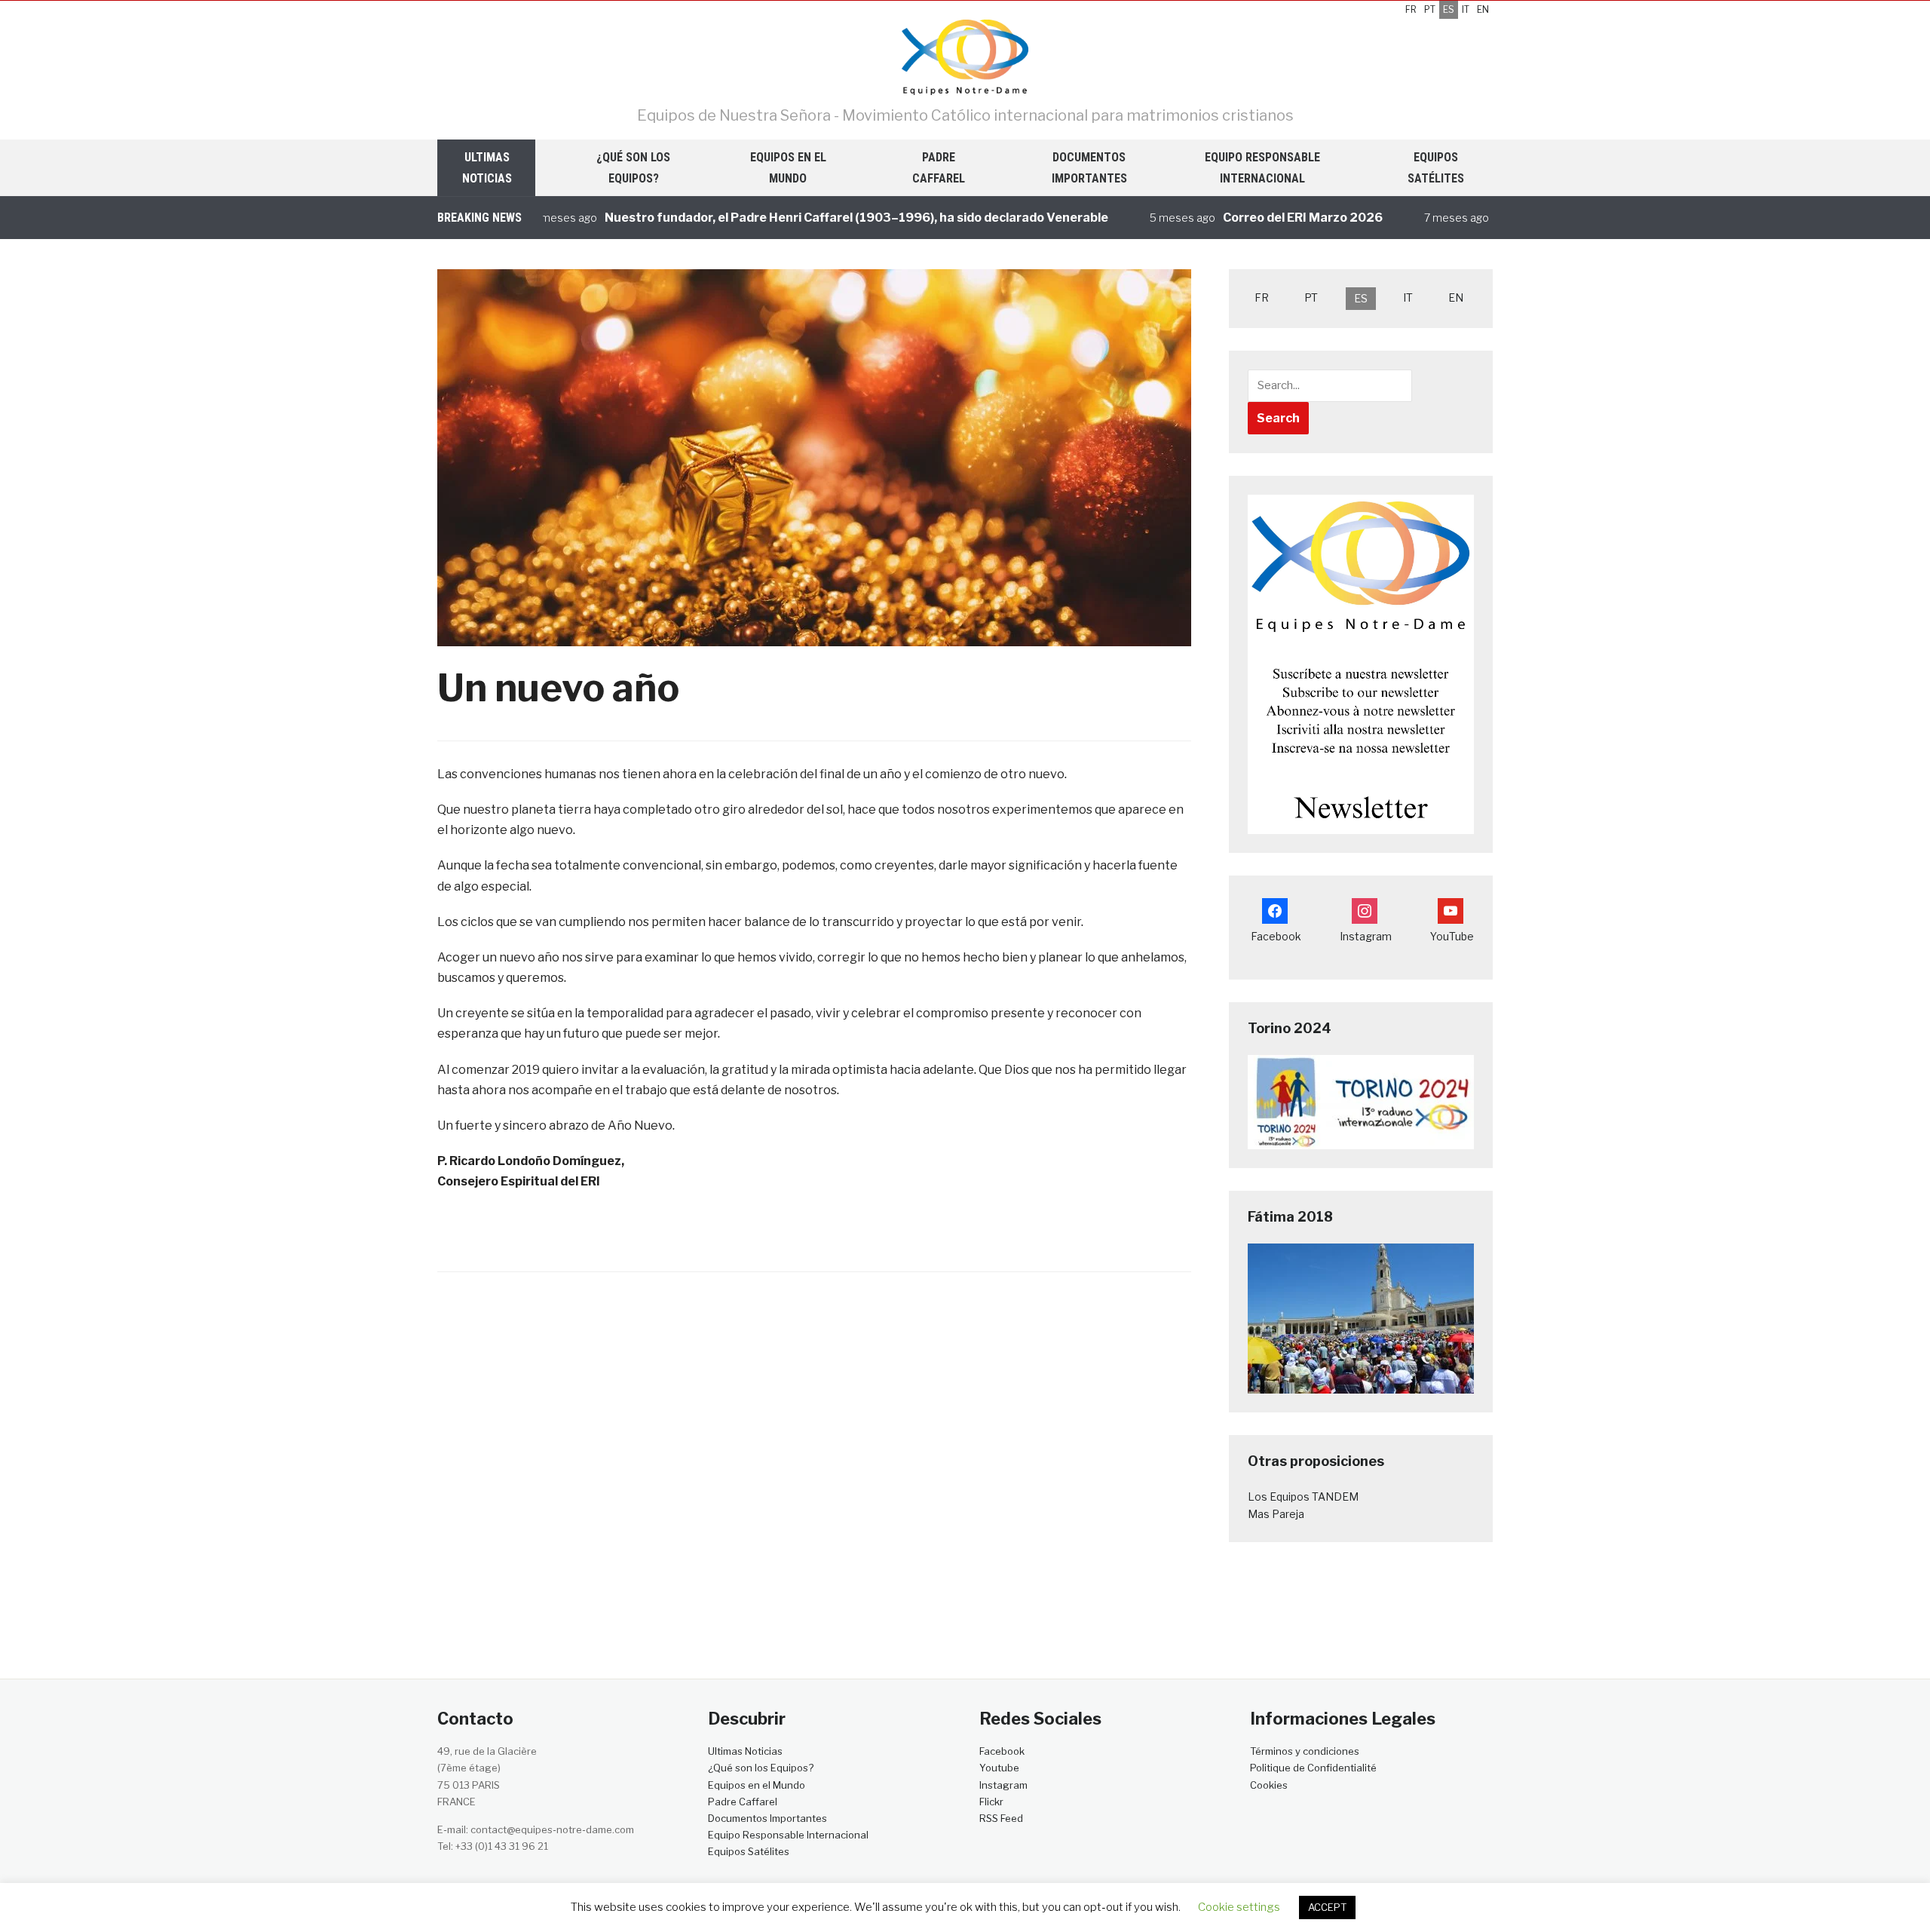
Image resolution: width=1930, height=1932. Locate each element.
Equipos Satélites (1436, 167)
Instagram (1003, 1785)
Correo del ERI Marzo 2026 (1251, 218)
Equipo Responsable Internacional (1262, 167)
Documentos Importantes (1089, 167)
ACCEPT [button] (1327, 1907)
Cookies (1270, 1785)
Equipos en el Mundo (788, 167)
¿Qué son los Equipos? (633, 167)
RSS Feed (1001, 1818)
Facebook (1002, 1751)
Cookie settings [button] (1239, 1907)
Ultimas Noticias (487, 167)
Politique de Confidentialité (1313, 1768)
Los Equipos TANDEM (1303, 1497)
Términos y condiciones (1305, 1751)
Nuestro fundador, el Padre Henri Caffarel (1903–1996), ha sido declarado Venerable (805, 218)
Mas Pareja (1276, 1514)
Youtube (999, 1768)
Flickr (991, 1802)
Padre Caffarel (939, 167)
